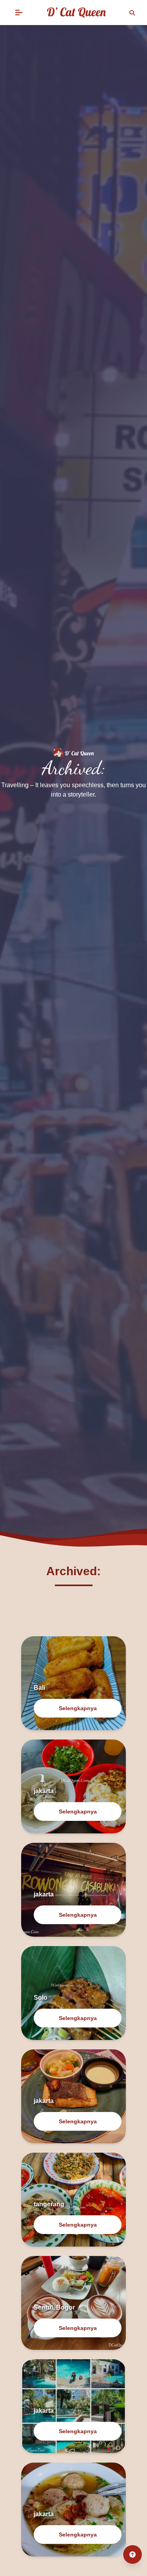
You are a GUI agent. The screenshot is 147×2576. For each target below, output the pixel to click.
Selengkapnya (78, 1708)
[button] (19, 13)
